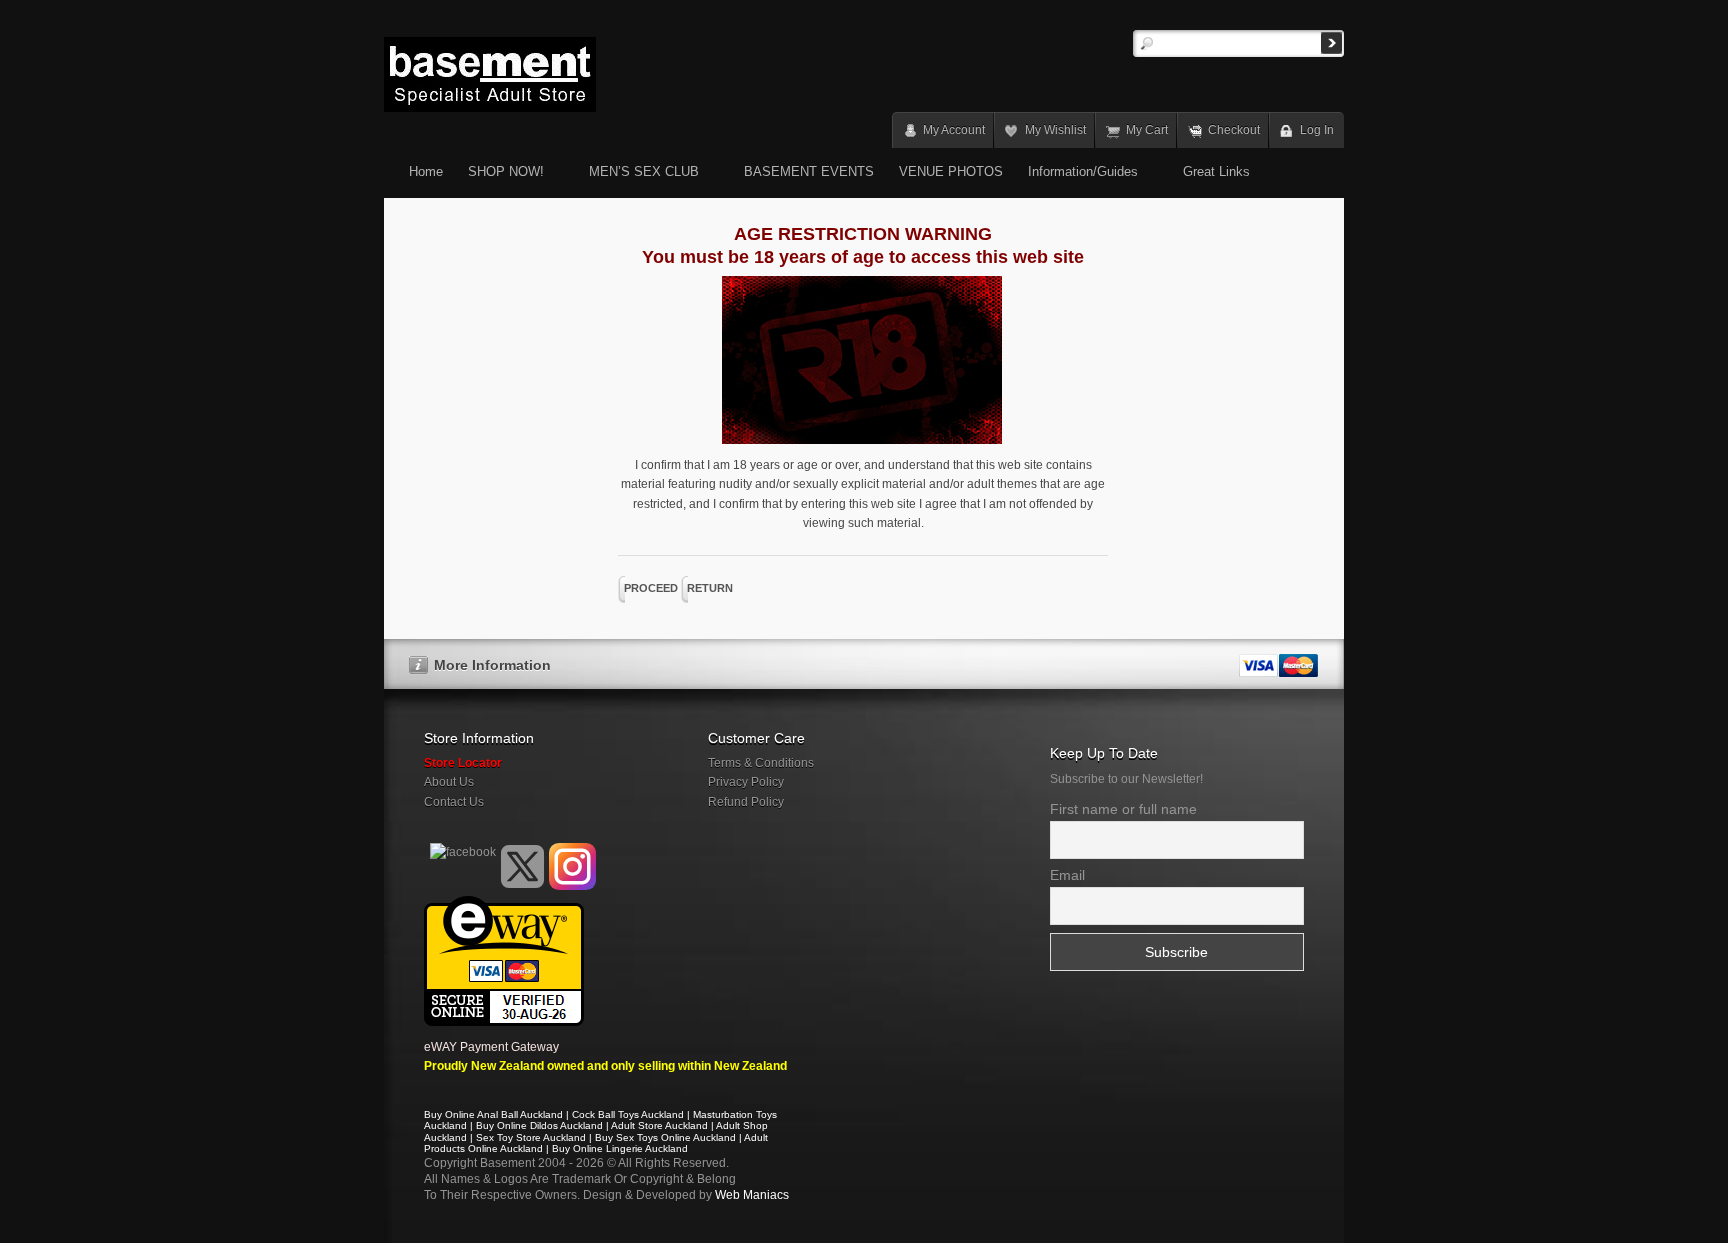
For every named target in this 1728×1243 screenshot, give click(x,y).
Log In (1317, 130)
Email (1067, 875)
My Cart (1147, 130)
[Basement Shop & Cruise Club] (461, 886)
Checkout (1234, 130)
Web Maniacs (752, 1195)
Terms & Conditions (761, 763)
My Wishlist (1055, 130)
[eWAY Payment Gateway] (504, 905)
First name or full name (1123, 809)
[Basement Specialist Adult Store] (490, 74)
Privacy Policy (746, 782)
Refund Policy (746, 802)
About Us (449, 782)
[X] (522, 866)
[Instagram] (572, 866)
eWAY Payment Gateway (491, 1047)
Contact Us (454, 802)
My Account (954, 130)
